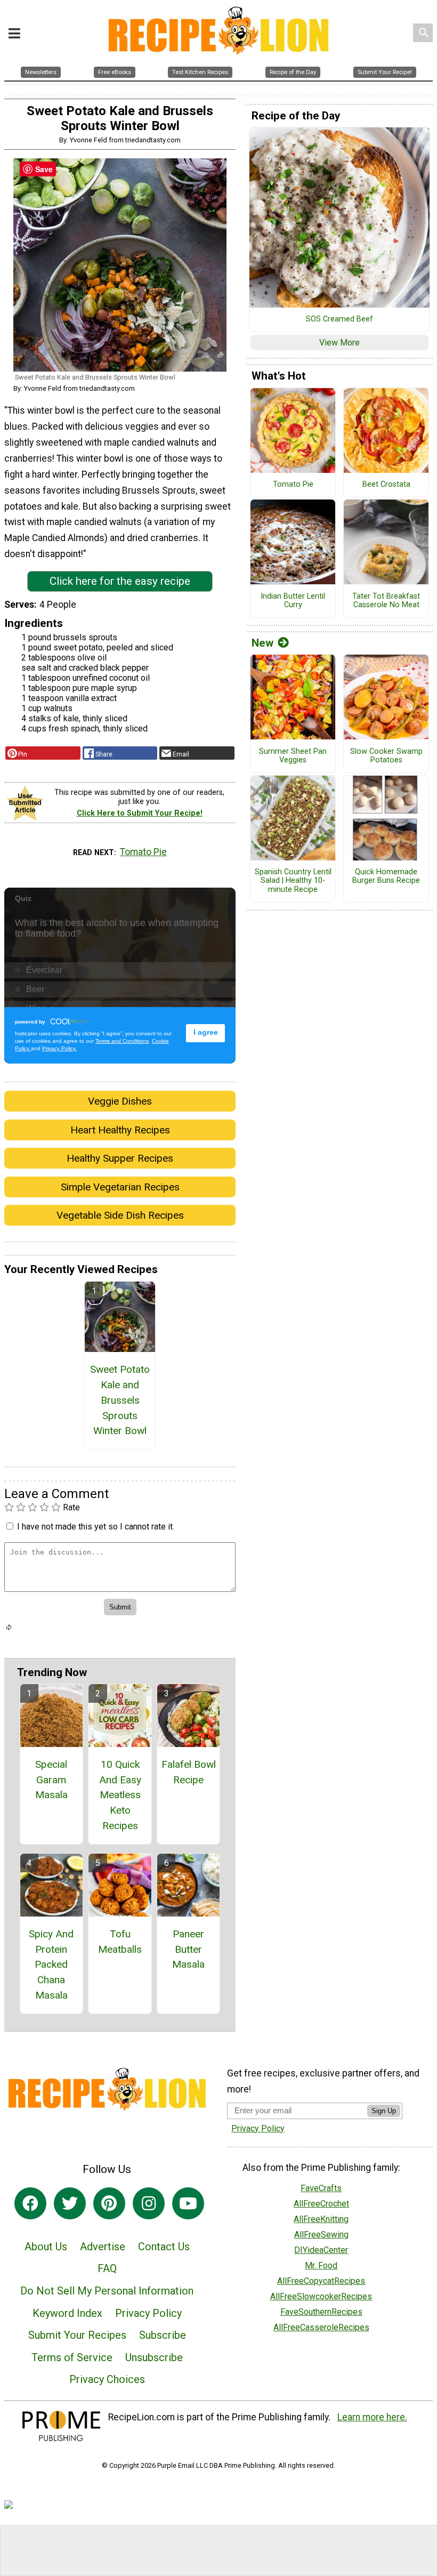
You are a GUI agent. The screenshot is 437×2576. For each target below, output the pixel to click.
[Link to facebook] (30, 2203)
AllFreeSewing (321, 2235)
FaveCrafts (321, 2188)
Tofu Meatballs (120, 1942)
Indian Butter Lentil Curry (293, 601)
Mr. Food (321, 2265)
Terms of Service (72, 2357)
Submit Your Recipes (77, 2335)
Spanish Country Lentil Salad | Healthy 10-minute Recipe (293, 881)
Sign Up (384, 2111)
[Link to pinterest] (109, 2203)
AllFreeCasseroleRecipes (321, 2327)
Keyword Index (67, 2313)
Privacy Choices (107, 2379)
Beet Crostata (386, 485)
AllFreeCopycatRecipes (321, 2281)
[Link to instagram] (149, 2203)
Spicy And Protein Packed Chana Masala (51, 1965)
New (262, 643)
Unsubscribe (154, 2357)
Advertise (103, 2247)
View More (339, 343)
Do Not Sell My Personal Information (107, 2291)
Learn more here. (372, 2417)
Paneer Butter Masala (188, 1949)
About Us (46, 2247)
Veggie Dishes (120, 1101)
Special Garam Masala (51, 1780)
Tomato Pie (143, 852)
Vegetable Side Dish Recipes (120, 1215)
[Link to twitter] (70, 2203)
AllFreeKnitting (321, 2219)
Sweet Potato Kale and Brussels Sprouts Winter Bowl (120, 1400)
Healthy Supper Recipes (120, 1158)
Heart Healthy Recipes (120, 1130)
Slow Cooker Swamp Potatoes (386, 756)
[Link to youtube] (188, 2203)
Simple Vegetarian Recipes (120, 1187)
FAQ (107, 2268)
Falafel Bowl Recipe (189, 1772)
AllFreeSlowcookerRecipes (321, 2296)
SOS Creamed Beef (339, 319)
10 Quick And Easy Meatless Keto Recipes (120, 1795)
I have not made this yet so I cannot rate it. (96, 1527)
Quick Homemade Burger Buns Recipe (386, 877)
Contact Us (164, 2247)
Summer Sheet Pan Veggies (293, 756)
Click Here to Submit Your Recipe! (140, 813)
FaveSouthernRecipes (321, 2312)
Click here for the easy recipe (120, 581)
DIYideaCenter (321, 2250)
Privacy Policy (148, 2313)
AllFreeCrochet (321, 2204)
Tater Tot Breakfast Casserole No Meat (386, 601)
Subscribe (163, 2335)
